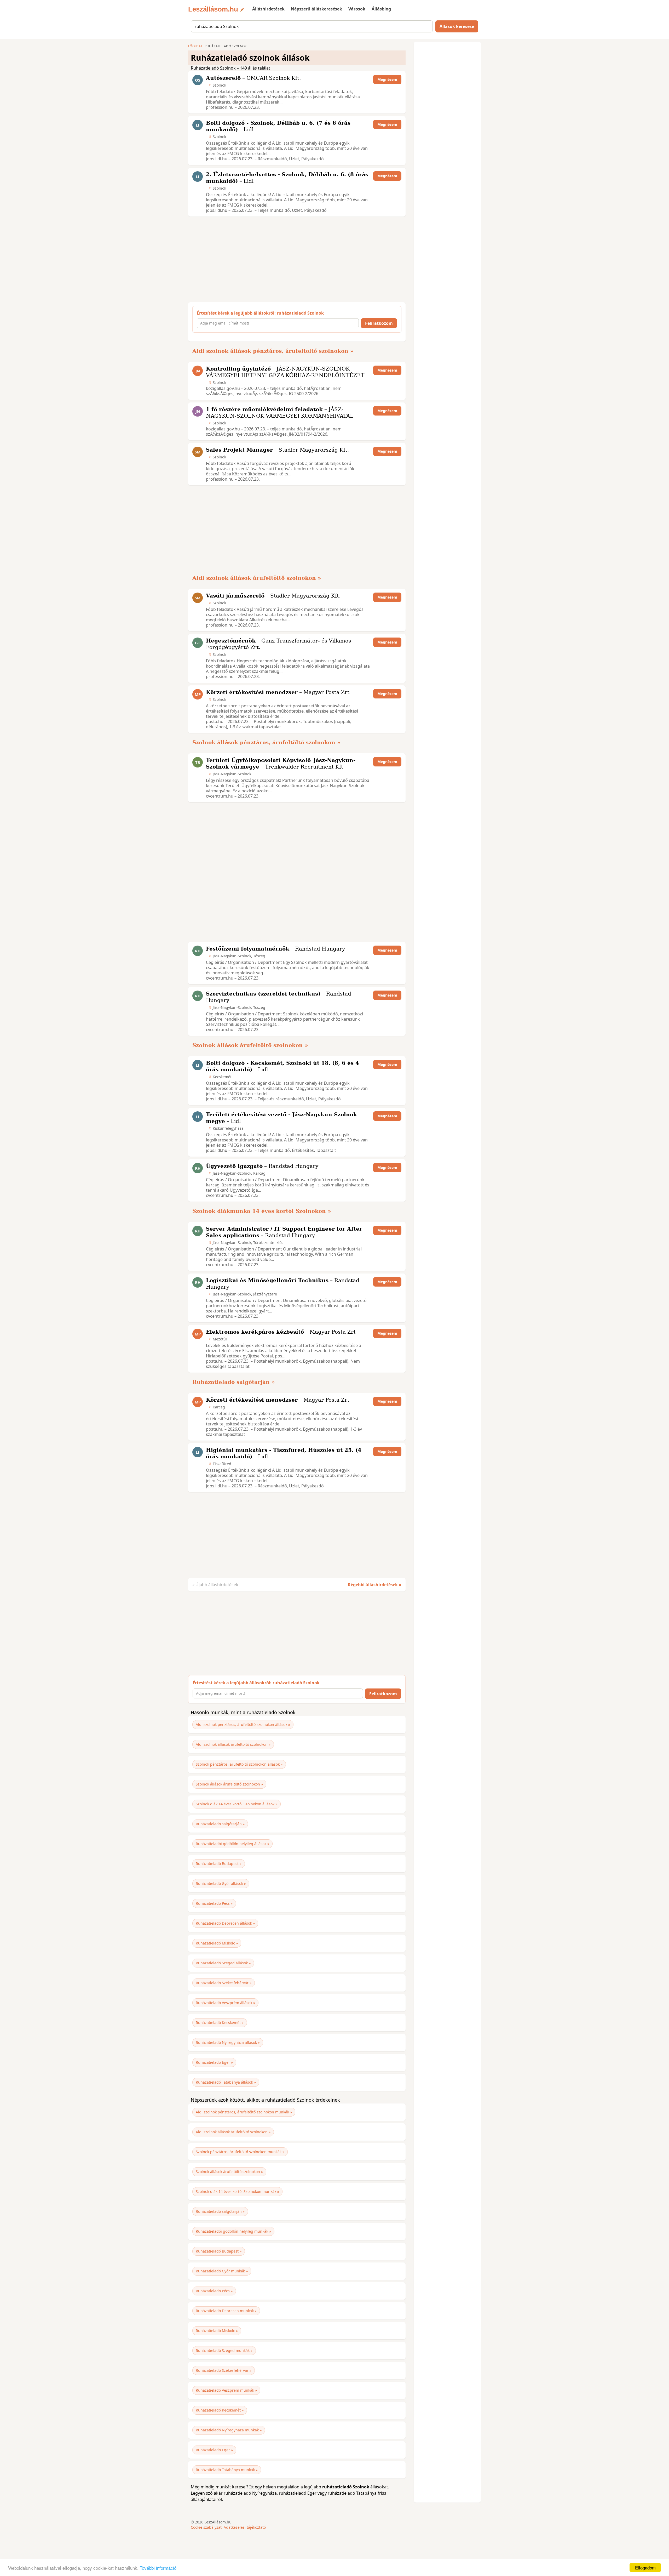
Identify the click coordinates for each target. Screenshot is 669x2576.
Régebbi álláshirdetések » (375, 1585)
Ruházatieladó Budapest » (219, 1864)
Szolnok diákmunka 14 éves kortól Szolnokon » (262, 1211)
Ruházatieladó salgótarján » (234, 1382)
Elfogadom (645, 2568)
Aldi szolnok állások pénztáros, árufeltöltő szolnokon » (273, 351)
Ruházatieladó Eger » (214, 2062)
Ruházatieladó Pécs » (214, 1903)
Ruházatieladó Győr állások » (221, 1883)
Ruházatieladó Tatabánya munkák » (227, 2470)
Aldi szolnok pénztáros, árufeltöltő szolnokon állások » (243, 1724)
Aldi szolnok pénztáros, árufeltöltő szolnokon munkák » (244, 2112)
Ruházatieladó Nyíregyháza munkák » (229, 2430)
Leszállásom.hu (213, 9)
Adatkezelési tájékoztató (245, 2527)
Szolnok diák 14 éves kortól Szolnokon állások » (237, 1804)
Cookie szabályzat (206, 2527)
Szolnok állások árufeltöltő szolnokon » (250, 1045)
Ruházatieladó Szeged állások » (223, 1963)
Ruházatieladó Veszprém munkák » (226, 2390)
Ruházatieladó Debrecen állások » (225, 1923)
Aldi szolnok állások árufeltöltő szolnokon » (257, 578)
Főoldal (195, 46)
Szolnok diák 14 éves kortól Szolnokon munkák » (237, 2191)
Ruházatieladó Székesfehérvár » (224, 1983)
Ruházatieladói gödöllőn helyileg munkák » (233, 2231)
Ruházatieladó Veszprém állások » (225, 2003)
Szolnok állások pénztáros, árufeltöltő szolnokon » (266, 742)
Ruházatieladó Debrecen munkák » (226, 2311)
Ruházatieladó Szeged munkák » (224, 2350)
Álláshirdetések (268, 9)
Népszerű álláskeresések (316, 9)
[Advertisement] (295, 259)
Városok (357, 9)
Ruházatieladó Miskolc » (217, 1943)
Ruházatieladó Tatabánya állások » (226, 2082)
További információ (158, 2568)
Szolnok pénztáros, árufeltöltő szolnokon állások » (239, 1764)
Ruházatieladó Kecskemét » (220, 2023)
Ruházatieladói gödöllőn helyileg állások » (232, 1844)
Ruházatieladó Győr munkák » (222, 2271)
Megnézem (387, 79)
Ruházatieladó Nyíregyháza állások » (228, 2042)
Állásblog (381, 9)
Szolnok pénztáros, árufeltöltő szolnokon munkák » (240, 2152)
